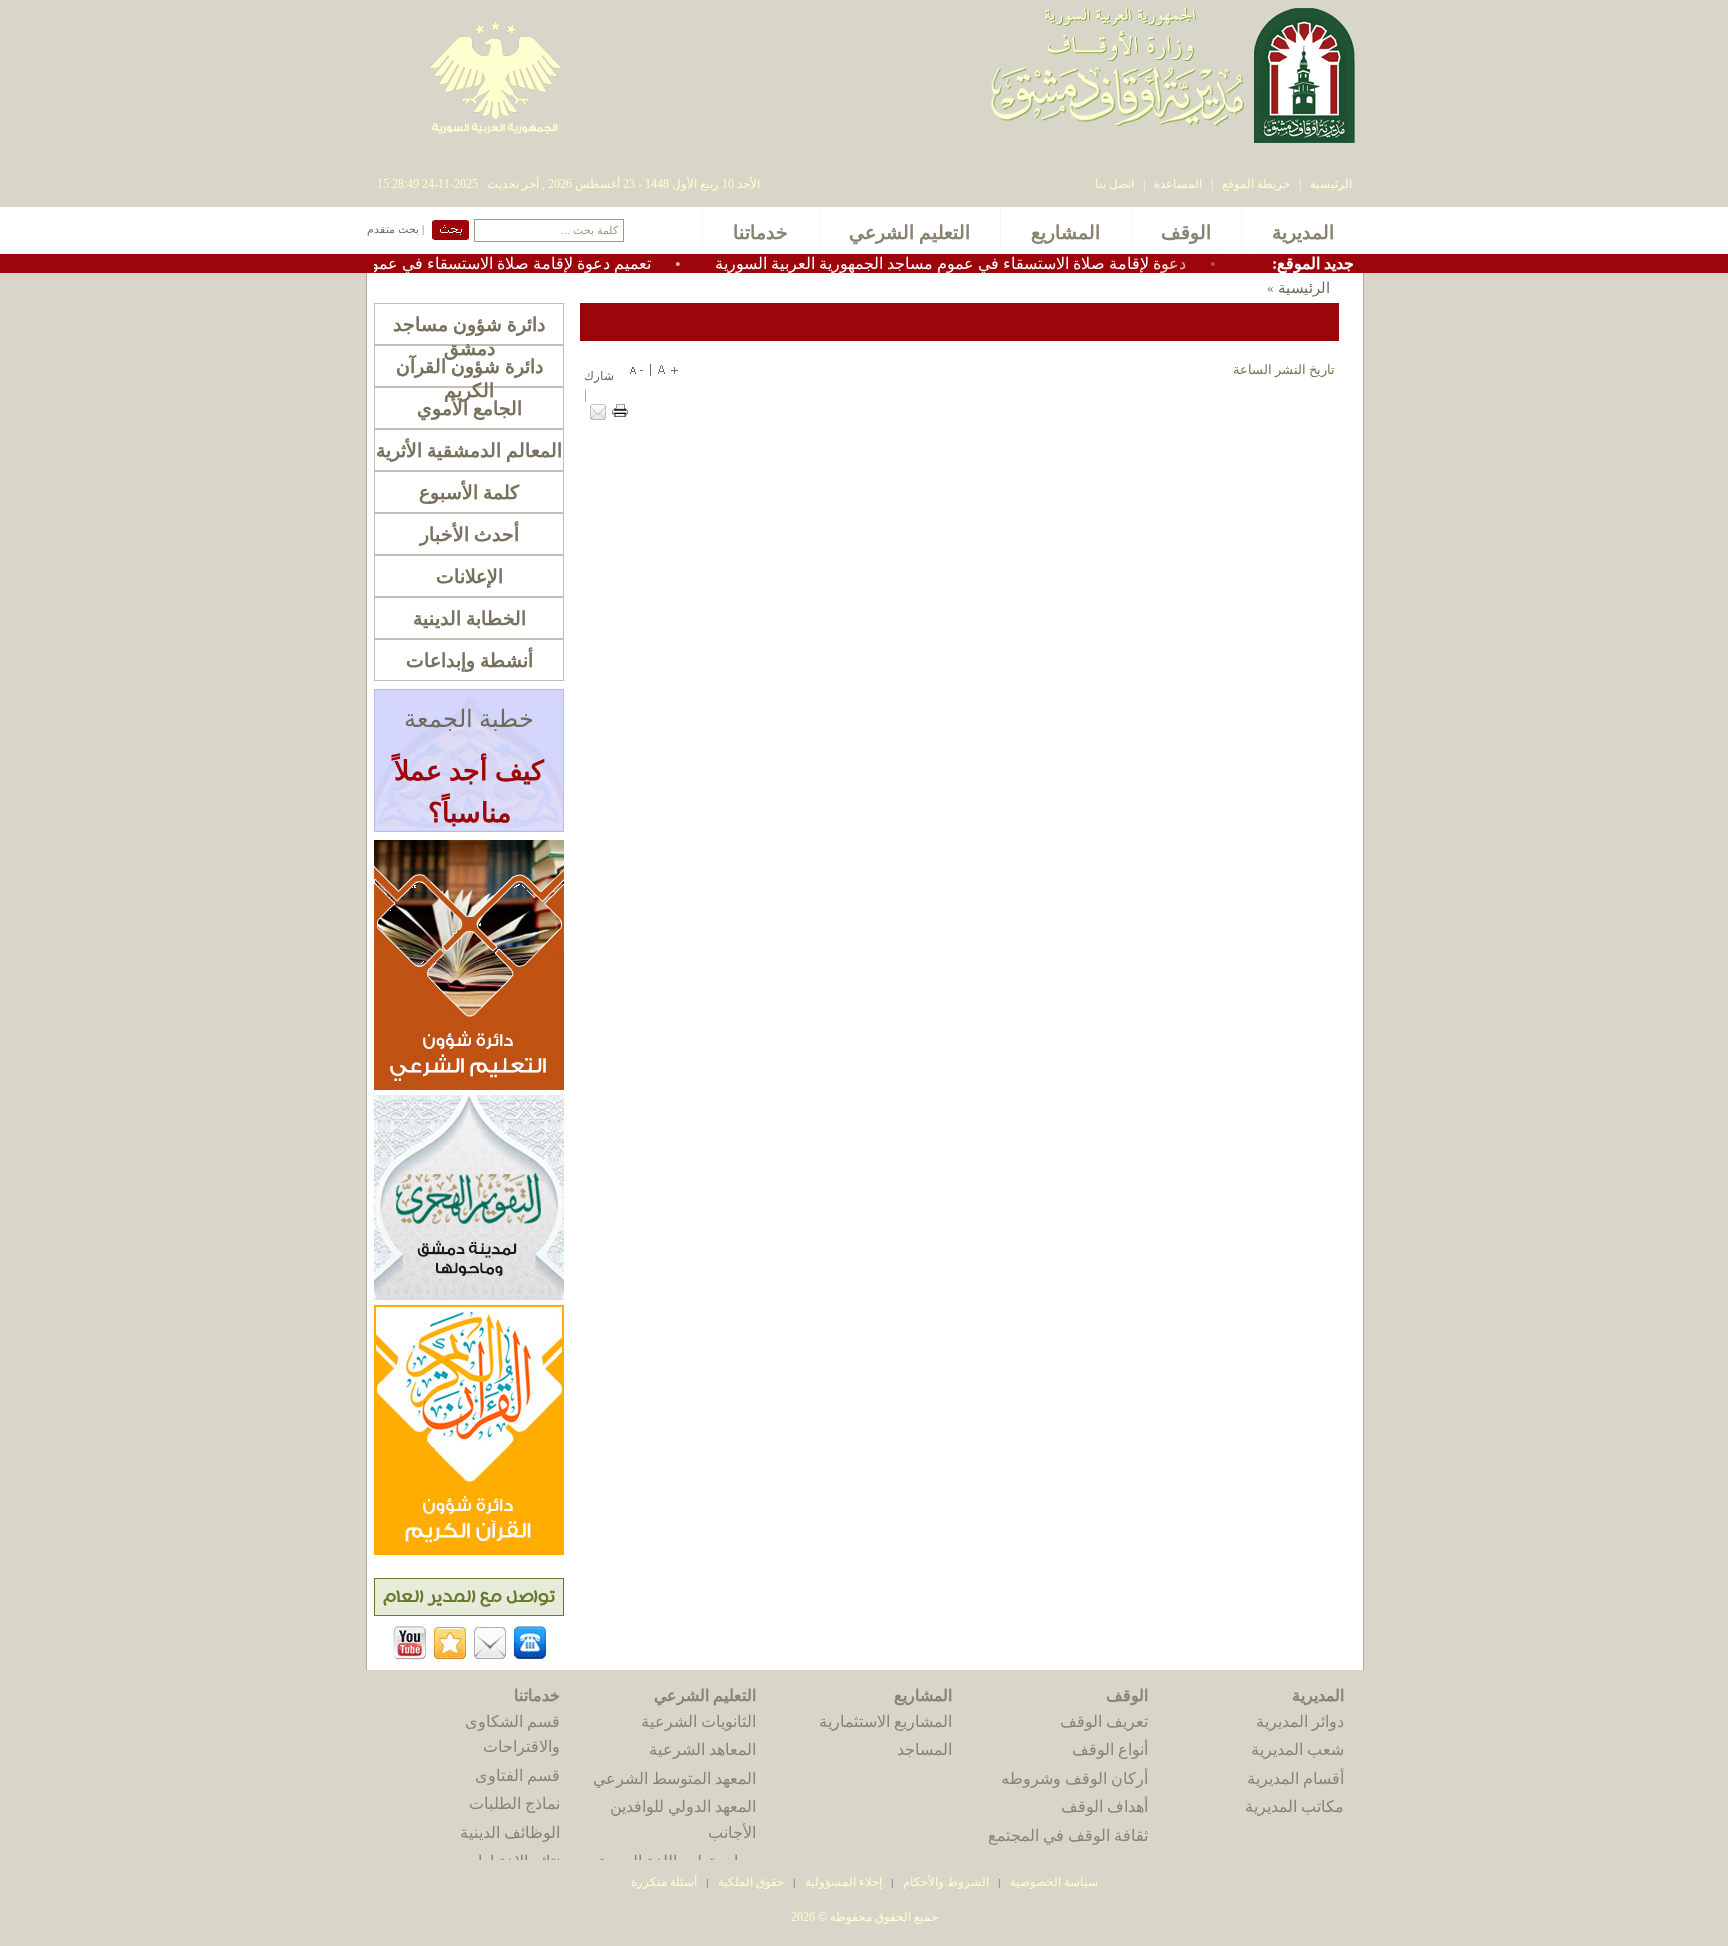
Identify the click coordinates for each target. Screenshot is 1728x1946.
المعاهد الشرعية (702, 1749)
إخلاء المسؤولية (843, 1882)
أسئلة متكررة (664, 1882)
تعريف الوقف (1104, 1721)
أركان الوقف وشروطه (1074, 1778)
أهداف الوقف (1104, 1806)
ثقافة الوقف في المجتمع (1068, 1835)
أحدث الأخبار (469, 534)
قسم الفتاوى (517, 1775)
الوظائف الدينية (510, 1832)
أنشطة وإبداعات (469, 660)
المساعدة (1178, 184)
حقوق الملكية (749, 1882)
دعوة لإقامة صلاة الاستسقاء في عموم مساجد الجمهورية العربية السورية (1003, 263)
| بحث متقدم (395, 229)
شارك (599, 376)
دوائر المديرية (1300, 1721)
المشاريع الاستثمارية (885, 1721)
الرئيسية (1331, 184)
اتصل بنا (1114, 184)
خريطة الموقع (1256, 184)
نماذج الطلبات (514, 1803)
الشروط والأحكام (946, 1882)
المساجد (924, 1749)
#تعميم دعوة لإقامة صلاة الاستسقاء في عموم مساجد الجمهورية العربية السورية (444, 263)
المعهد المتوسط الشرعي (674, 1778)
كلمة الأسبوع (469, 492)
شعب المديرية (1297, 1749)
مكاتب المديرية (1294, 1806)
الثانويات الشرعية (698, 1721)
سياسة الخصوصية (1054, 1882)
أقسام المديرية (1295, 1778)
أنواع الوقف (1110, 1749)
